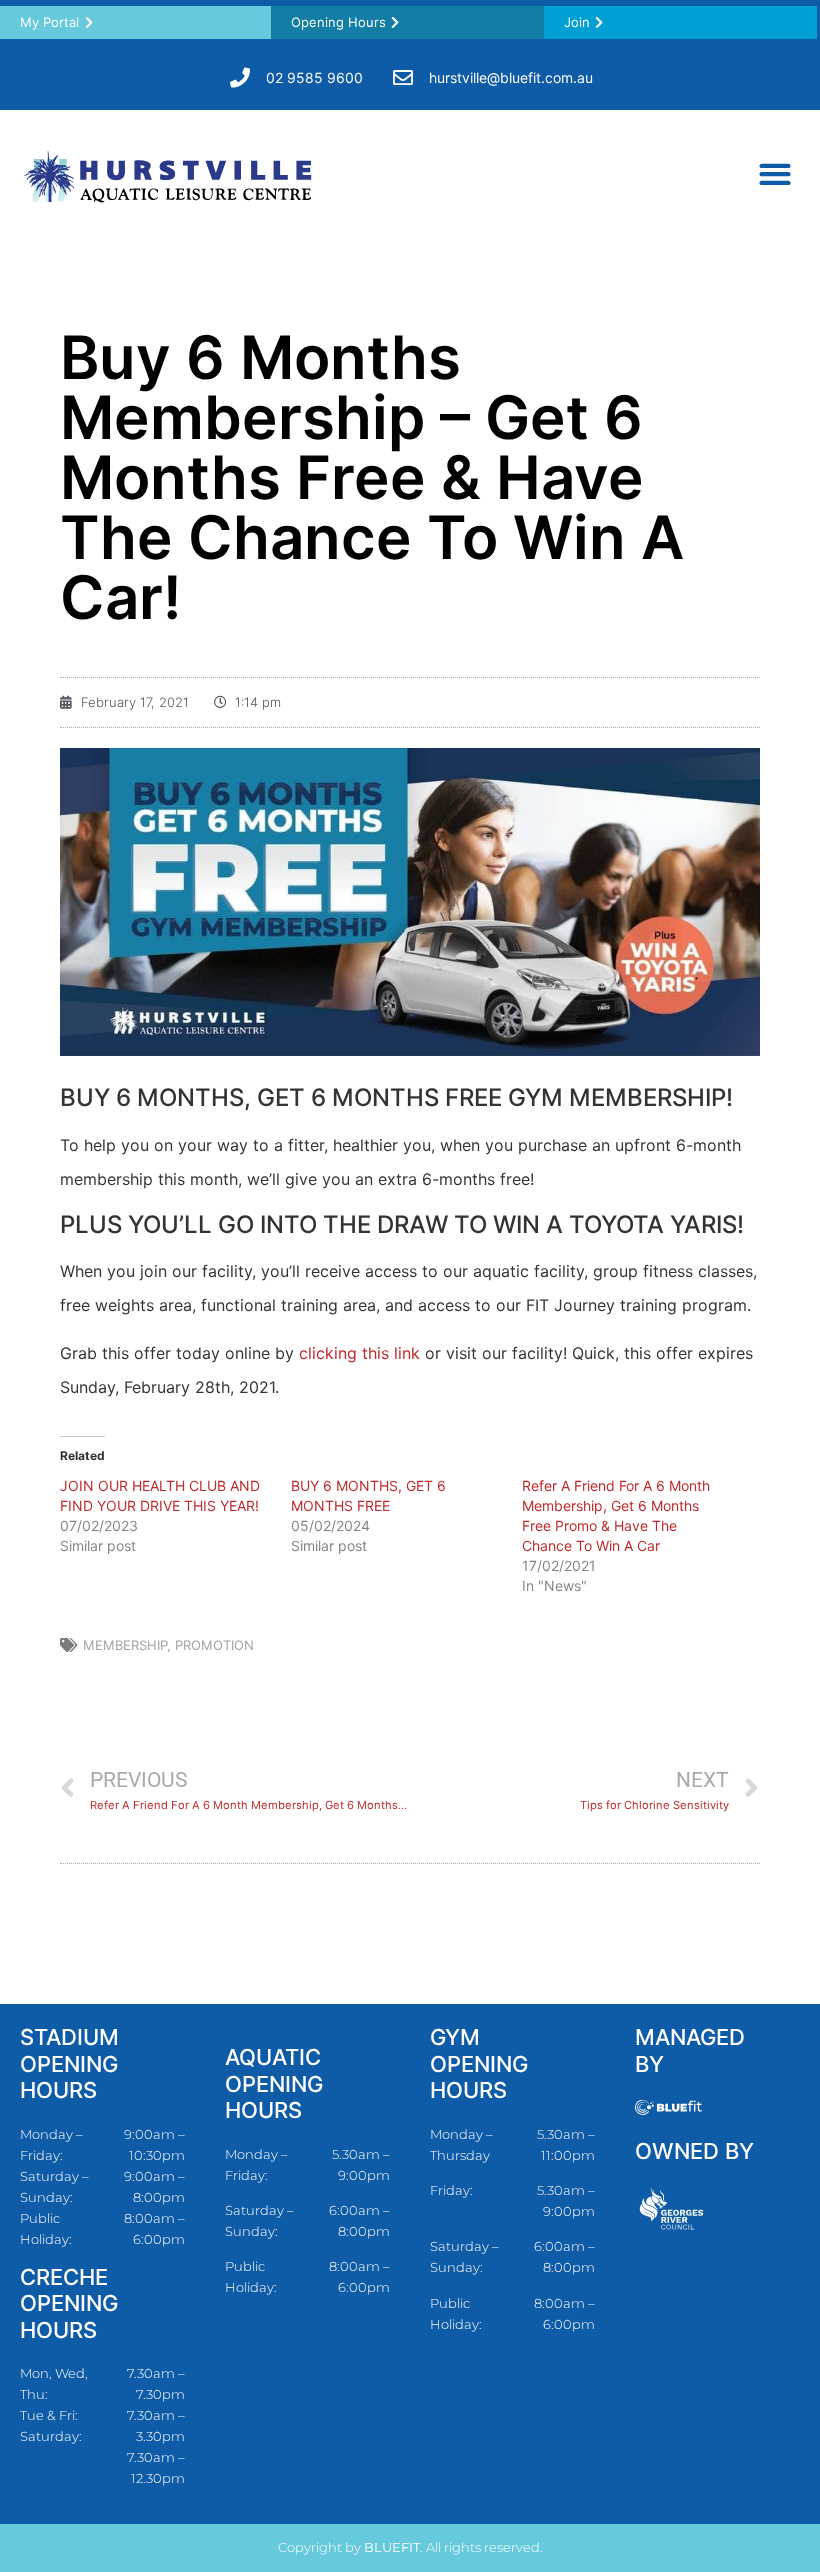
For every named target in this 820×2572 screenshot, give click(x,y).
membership (125, 1645)
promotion (214, 1645)
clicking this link (359, 1353)
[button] (774, 173)
